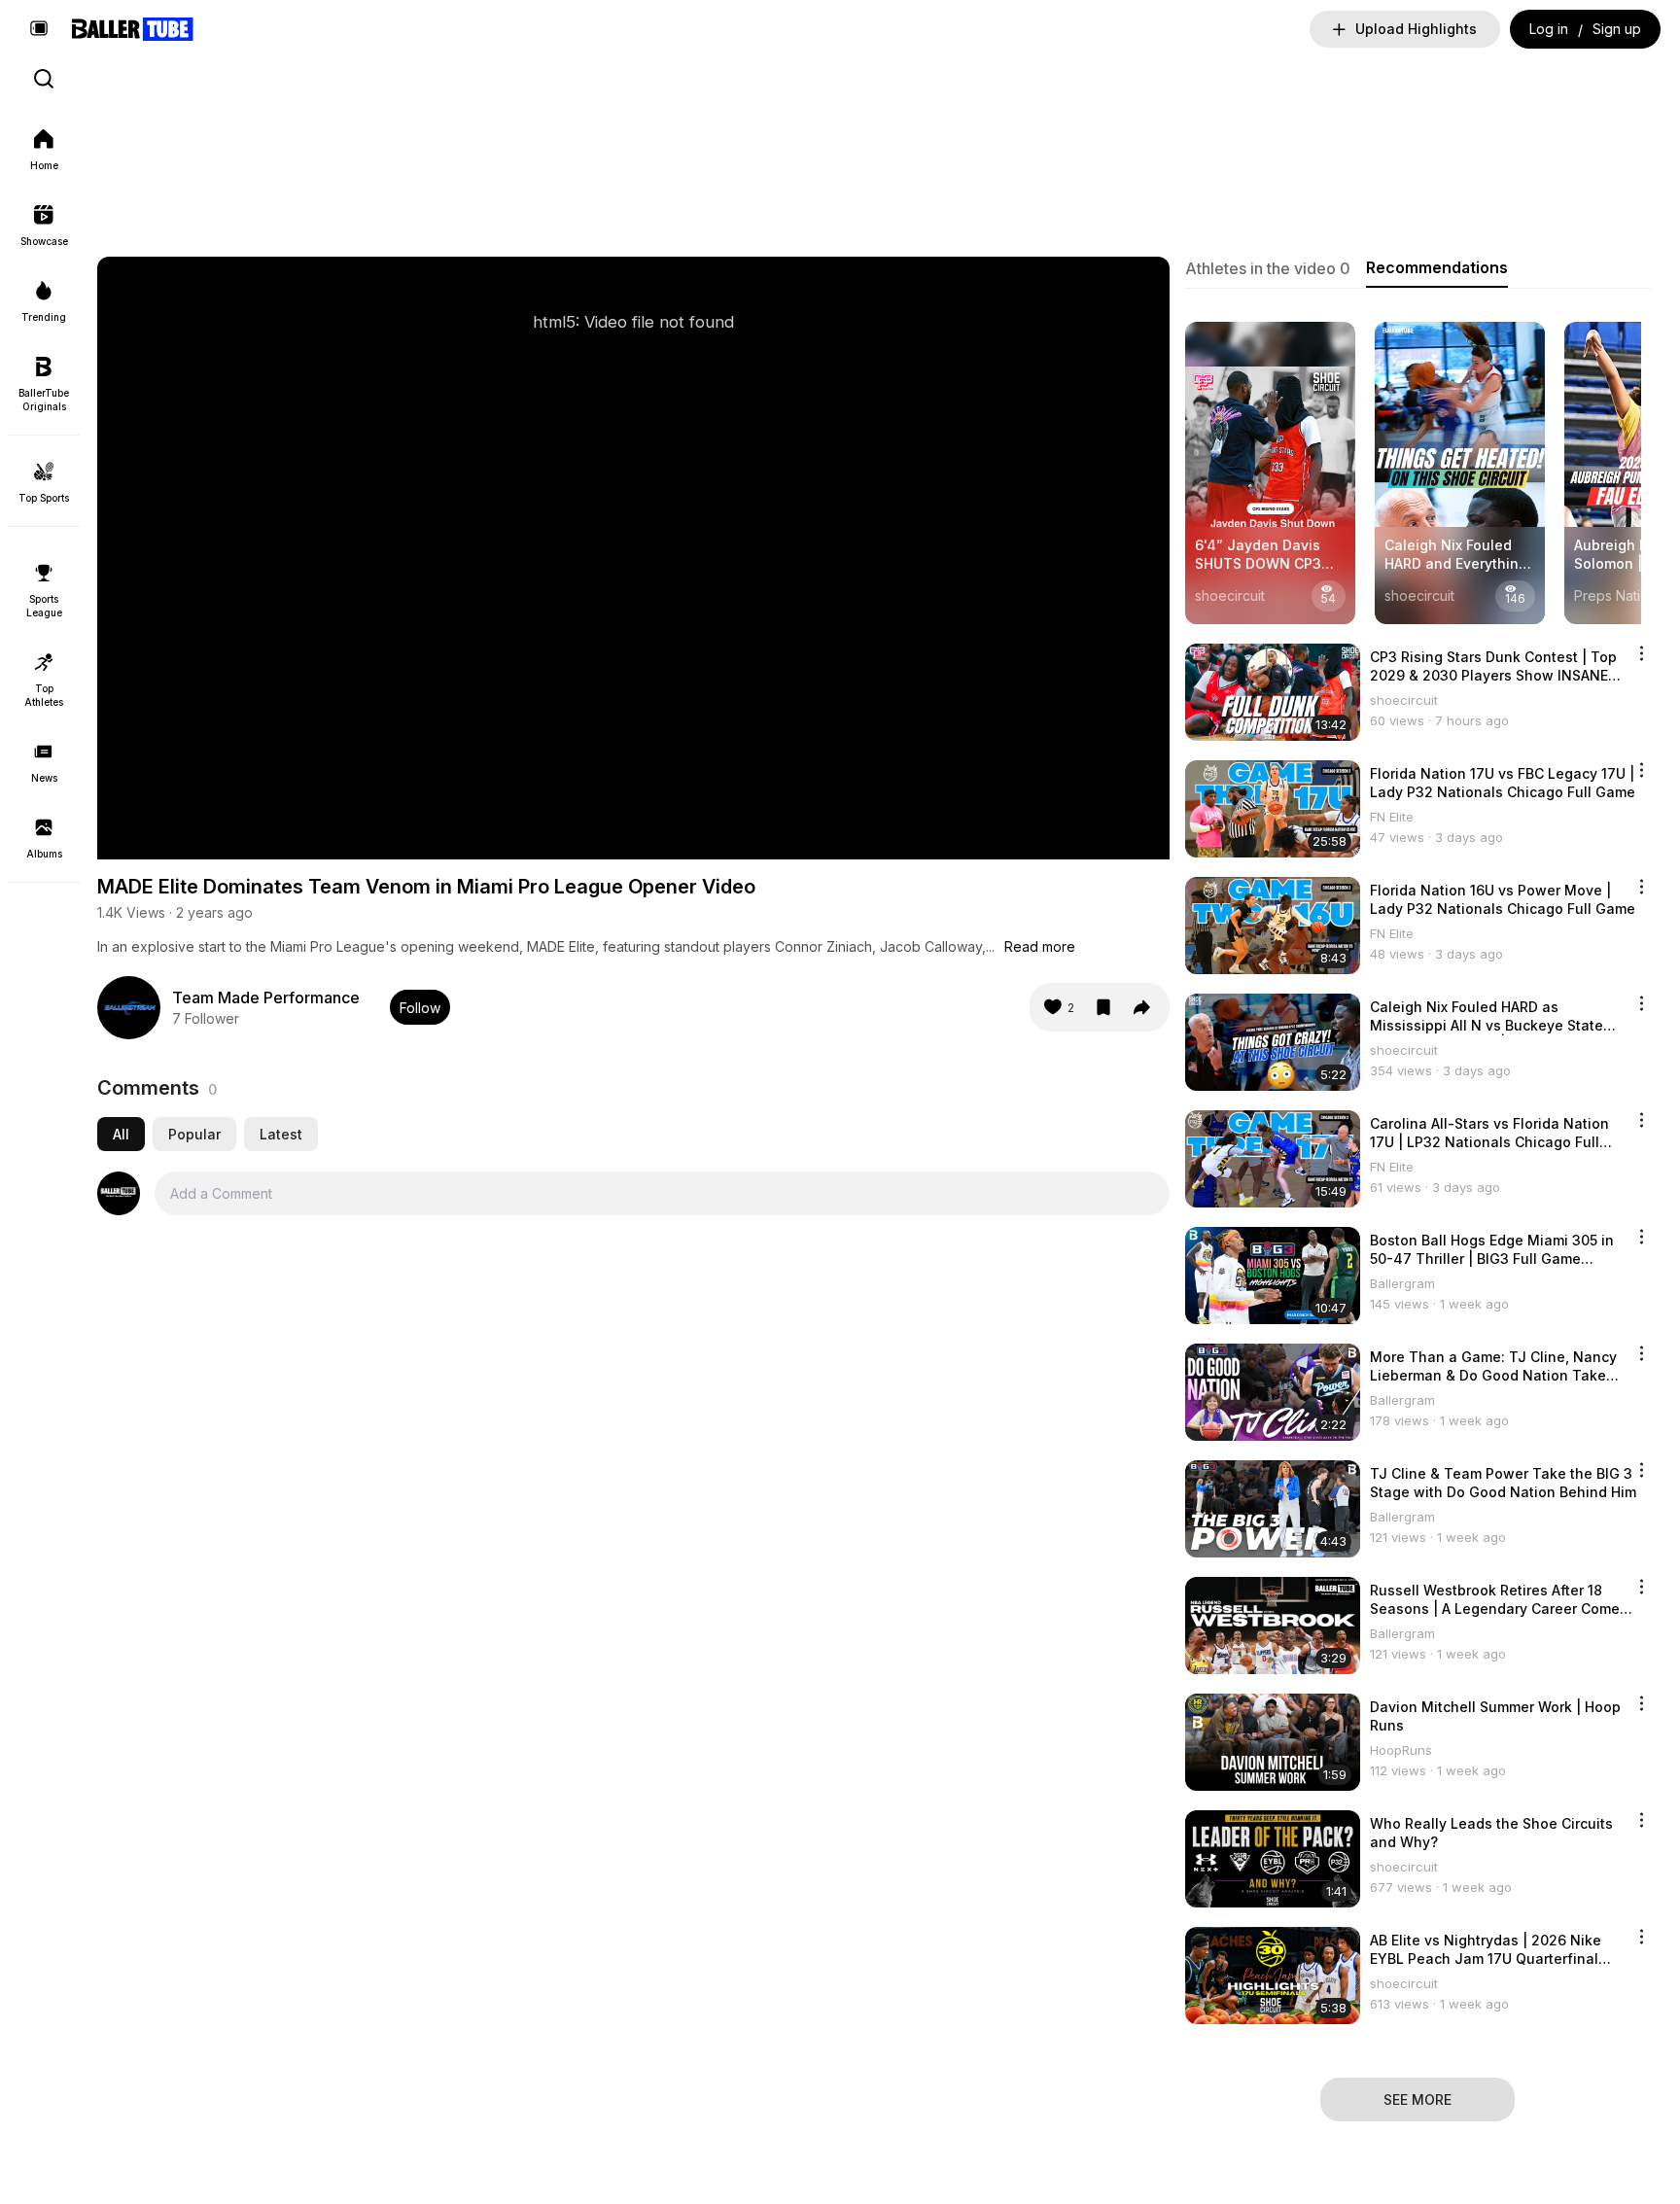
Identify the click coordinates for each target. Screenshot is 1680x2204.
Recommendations (1437, 267)
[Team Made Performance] (129, 1008)
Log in (1549, 29)
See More (1417, 2099)
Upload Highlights (1416, 29)
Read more (1040, 946)
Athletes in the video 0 (1268, 268)
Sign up (1617, 29)
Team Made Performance (266, 997)
